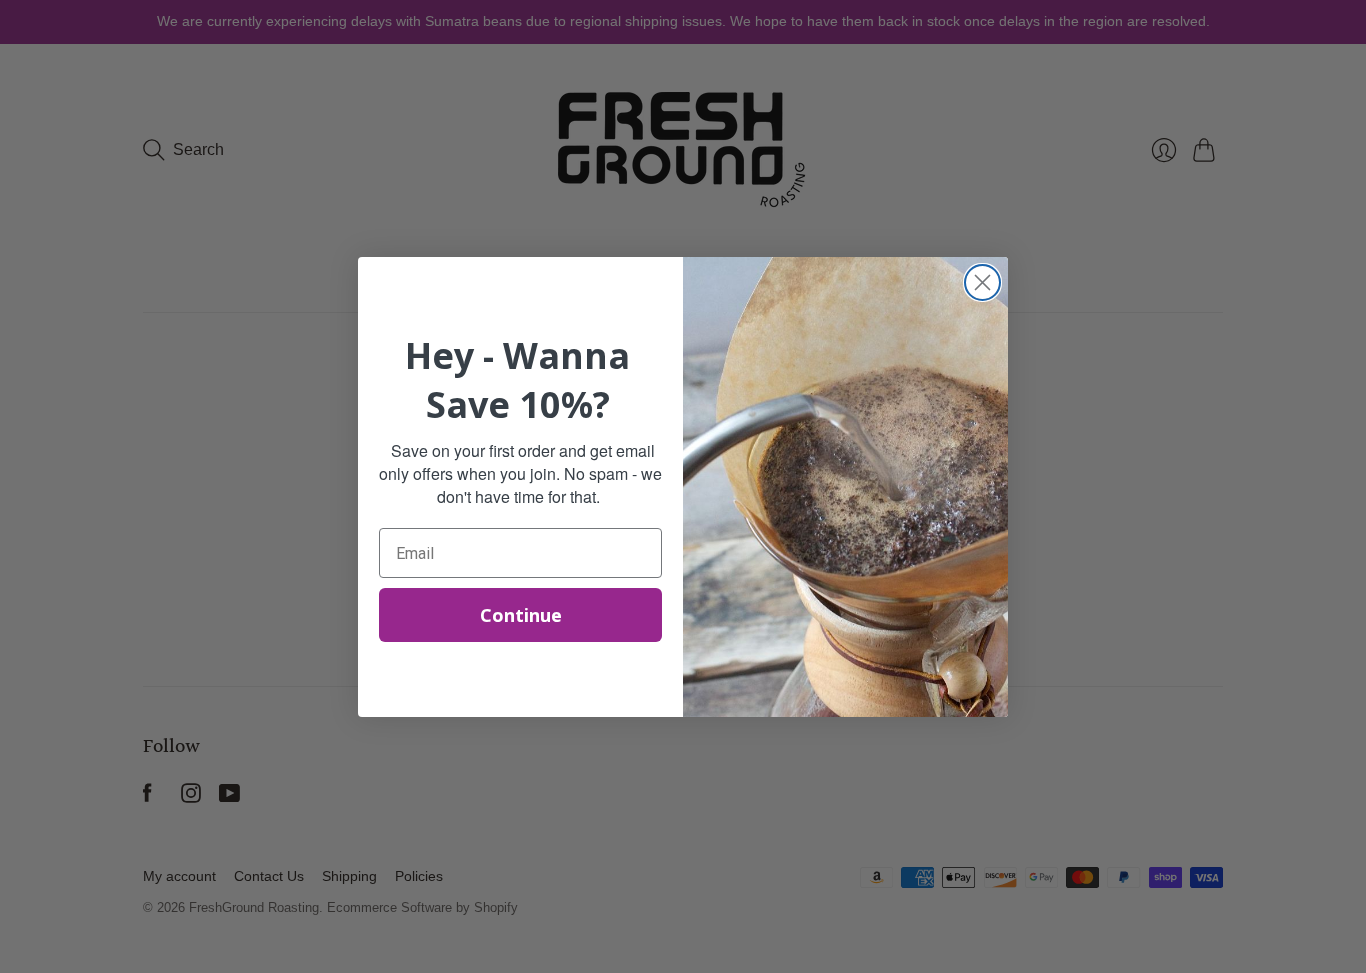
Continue (521, 615)
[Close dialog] (982, 282)
